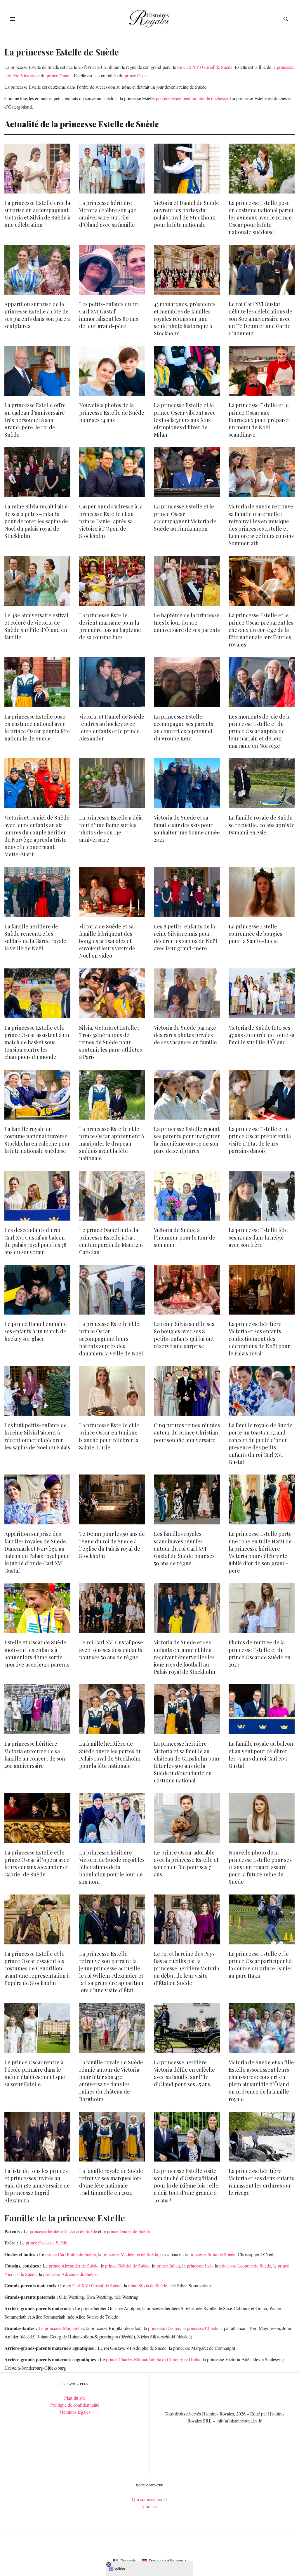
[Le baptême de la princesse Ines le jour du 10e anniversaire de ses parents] (187, 581)
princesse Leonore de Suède (245, 2266)
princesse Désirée (164, 2328)
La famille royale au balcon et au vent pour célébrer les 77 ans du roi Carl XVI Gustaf (261, 1755)
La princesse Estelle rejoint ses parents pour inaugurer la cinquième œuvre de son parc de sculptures (187, 1140)
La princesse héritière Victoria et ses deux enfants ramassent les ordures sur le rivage (261, 2182)
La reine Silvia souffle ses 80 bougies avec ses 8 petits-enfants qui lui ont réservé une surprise (184, 1335)
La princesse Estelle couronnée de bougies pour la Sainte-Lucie (255, 934)
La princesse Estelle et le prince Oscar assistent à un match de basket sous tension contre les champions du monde (37, 1042)
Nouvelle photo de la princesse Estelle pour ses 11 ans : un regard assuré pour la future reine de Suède (260, 1867)
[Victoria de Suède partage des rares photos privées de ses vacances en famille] (187, 993)
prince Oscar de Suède (46, 2243)
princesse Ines (200, 2266)
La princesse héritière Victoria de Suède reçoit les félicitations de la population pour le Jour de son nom (112, 1867)
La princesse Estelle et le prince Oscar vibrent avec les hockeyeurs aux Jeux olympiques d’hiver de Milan (185, 420)
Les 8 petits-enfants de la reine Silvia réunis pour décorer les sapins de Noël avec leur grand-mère (186, 937)
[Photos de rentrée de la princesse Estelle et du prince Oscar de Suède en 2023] (262, 1608)
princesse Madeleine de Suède (130, 2254)
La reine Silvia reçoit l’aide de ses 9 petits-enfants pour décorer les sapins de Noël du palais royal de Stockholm (36, 521)
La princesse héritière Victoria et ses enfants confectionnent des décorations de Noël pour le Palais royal (259, 1339)
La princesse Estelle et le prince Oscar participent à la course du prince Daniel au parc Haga (260, 1965)
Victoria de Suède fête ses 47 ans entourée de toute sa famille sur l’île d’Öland (261, 1035)
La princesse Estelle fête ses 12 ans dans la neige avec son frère (258, 1237)
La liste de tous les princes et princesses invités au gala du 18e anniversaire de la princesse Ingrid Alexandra (37, 2186)
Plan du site (75, 2398)
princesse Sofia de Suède (212, 2254)
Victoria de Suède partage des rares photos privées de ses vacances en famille (185, 1035)
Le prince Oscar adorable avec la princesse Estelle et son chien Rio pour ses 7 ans (186, 1864)
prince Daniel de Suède (128, 2231)
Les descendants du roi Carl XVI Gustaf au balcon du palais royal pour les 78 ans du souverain (35, 1241)
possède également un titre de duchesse (192, 98)
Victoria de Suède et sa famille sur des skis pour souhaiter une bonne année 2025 (187, 829)
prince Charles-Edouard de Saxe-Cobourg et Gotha (153, 2359)
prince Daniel (59, 75)
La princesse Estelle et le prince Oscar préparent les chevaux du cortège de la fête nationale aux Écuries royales (261, 630)
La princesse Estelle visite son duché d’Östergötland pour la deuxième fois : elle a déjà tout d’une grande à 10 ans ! (186, 2186)
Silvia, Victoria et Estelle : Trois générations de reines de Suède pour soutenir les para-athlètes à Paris (111, 1042)
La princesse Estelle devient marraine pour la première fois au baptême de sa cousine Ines (110, 626)
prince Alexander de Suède (74, 2266)
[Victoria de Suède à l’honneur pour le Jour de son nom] (187, 1196)
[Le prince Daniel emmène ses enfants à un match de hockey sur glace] (37, 1290)
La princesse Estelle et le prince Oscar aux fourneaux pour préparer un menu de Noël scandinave (259, 420)
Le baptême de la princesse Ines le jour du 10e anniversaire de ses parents (187, 623)
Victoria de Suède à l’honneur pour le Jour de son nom (185, 1237)
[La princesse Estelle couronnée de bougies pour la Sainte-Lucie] (262, 892)
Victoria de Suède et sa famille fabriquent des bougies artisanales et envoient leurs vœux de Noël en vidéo (107, 941)
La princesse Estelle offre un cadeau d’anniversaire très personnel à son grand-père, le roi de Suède (35, 420)
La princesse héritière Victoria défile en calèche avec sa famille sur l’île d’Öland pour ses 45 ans (184, 2073)
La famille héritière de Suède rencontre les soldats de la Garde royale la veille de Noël (35, 937)
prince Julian (168, 2266)
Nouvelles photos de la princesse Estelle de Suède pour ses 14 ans (112, 412)
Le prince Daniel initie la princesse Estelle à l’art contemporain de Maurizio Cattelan (111, 1241)
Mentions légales (75, 2412)
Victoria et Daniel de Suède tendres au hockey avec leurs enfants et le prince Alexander (112, 728)
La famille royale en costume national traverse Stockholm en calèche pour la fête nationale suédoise (37, 1140)
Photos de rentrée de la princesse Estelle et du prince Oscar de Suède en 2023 (260, 1653)
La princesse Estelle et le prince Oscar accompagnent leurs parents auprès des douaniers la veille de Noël (111, 1339)
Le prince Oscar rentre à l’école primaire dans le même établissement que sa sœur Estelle (35, 2073)
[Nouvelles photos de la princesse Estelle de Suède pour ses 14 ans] (112, 371)
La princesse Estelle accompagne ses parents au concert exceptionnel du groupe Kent (184, 728)
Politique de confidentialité (75, 2405)
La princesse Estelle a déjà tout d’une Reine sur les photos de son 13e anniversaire (111, 829)
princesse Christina (204, 2328)
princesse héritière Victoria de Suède (63, 2231)
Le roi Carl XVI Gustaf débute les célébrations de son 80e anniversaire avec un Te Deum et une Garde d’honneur (260, 319)
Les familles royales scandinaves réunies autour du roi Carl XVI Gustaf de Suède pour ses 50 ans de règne (184, 1548)
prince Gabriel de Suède (127, 2266)
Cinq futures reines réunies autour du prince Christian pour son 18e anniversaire (187, 1432)
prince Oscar (136, 75)
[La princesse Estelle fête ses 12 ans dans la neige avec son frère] (262, 1196)
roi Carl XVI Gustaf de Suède (205, 67)
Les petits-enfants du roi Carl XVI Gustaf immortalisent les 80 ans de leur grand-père (109, 315)
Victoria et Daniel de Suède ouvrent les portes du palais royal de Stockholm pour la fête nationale (186, 214)
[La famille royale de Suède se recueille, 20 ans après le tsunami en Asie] (262, 783)
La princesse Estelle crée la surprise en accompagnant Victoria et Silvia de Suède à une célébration (37, 214)
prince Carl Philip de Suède (71, 2254)
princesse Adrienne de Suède (70, 2274)
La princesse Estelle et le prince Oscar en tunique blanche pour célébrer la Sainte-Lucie (109, 1436)
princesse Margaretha (64, 2328)
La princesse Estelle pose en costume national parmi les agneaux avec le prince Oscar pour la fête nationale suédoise (261, 218)
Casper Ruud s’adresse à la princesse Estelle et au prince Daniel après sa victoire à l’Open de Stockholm (111, 521)
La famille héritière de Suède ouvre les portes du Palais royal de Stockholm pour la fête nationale (111, 1755)
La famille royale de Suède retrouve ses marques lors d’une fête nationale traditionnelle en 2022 (111, 2182)
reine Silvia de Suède (148, 2285)
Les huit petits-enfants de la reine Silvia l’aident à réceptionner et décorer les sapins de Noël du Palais (37, 1436)
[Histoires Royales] (150, 19)
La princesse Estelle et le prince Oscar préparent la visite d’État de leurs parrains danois (260, 1140)
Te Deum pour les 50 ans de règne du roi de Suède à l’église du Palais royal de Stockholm (112, 1545)
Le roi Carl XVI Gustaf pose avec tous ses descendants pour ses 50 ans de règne (111, 1650)
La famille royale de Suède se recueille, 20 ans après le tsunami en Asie (262, 825)
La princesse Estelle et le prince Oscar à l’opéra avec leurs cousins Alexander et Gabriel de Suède (37, 1864)
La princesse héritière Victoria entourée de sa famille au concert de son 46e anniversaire (35, 1755)
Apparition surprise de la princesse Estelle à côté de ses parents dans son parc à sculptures (37, 315)
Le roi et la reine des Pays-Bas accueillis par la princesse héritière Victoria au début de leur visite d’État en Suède (186, 1968)
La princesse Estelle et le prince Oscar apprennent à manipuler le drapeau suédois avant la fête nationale (112, 1144)
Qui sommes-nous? (150, 2499)
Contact (150, 2506)
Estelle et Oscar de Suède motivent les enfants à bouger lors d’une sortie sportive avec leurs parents (37, 1653)
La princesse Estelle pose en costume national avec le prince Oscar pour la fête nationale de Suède (37, 728)
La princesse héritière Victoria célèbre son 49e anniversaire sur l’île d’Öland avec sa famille (108, 214)
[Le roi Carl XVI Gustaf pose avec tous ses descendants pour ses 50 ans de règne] (112, 1608)
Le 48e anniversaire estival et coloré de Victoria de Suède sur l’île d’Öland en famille (36, 626)
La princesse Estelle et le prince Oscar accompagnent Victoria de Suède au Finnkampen (185, 517)
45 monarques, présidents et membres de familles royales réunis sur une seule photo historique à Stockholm (185, 319)
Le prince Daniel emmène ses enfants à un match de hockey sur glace (36, 1331)
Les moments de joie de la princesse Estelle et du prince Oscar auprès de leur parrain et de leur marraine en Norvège (260, 731)
